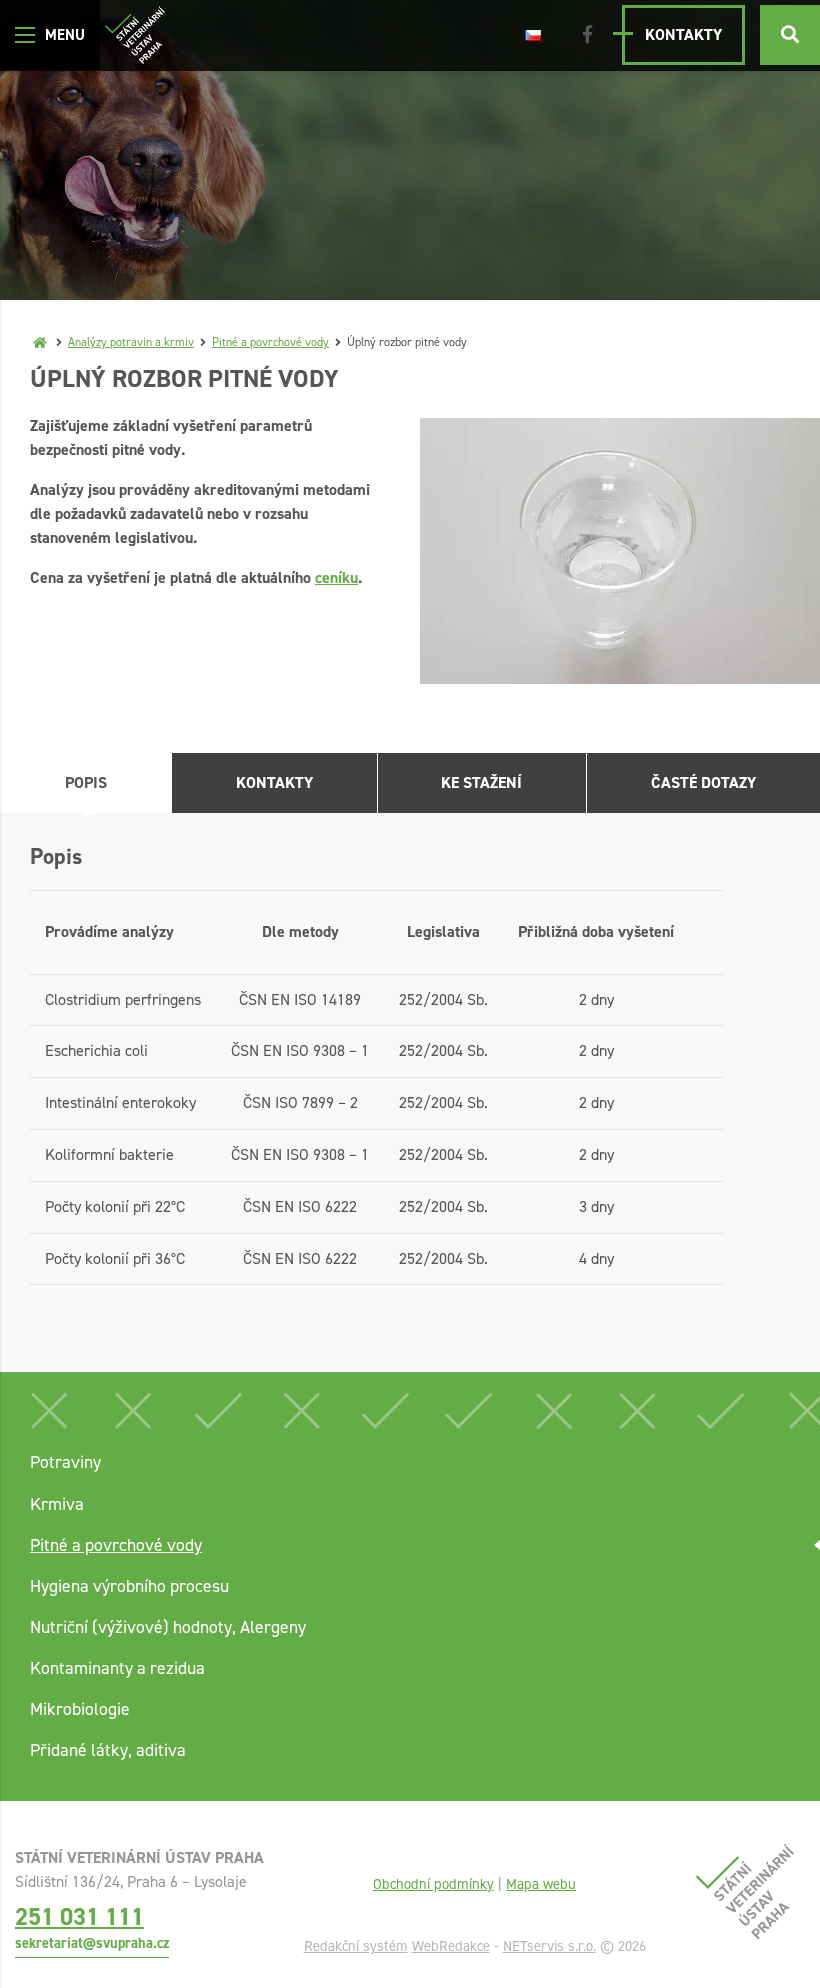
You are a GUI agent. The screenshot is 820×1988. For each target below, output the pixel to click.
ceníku (336, 577)
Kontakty (683, 34)
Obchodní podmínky (433, 1884)
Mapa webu (541, 1884)
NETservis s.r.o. (549, 1946)
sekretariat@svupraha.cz (92, 1943)
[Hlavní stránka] (40, 342)
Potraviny (65, 1462)
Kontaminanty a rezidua (117, 1668)
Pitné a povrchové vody (270, 342)
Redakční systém (356, 1946)
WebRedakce (451, 1946)
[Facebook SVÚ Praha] (587, 35)
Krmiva (57, 1504)
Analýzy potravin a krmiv (131, 342)
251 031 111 (79, 1916)
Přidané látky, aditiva (108, 1750)
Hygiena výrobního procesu (129, 1586)
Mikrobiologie (80, 1709)
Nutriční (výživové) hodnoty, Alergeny (168, 1627)
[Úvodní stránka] (135, 35)
